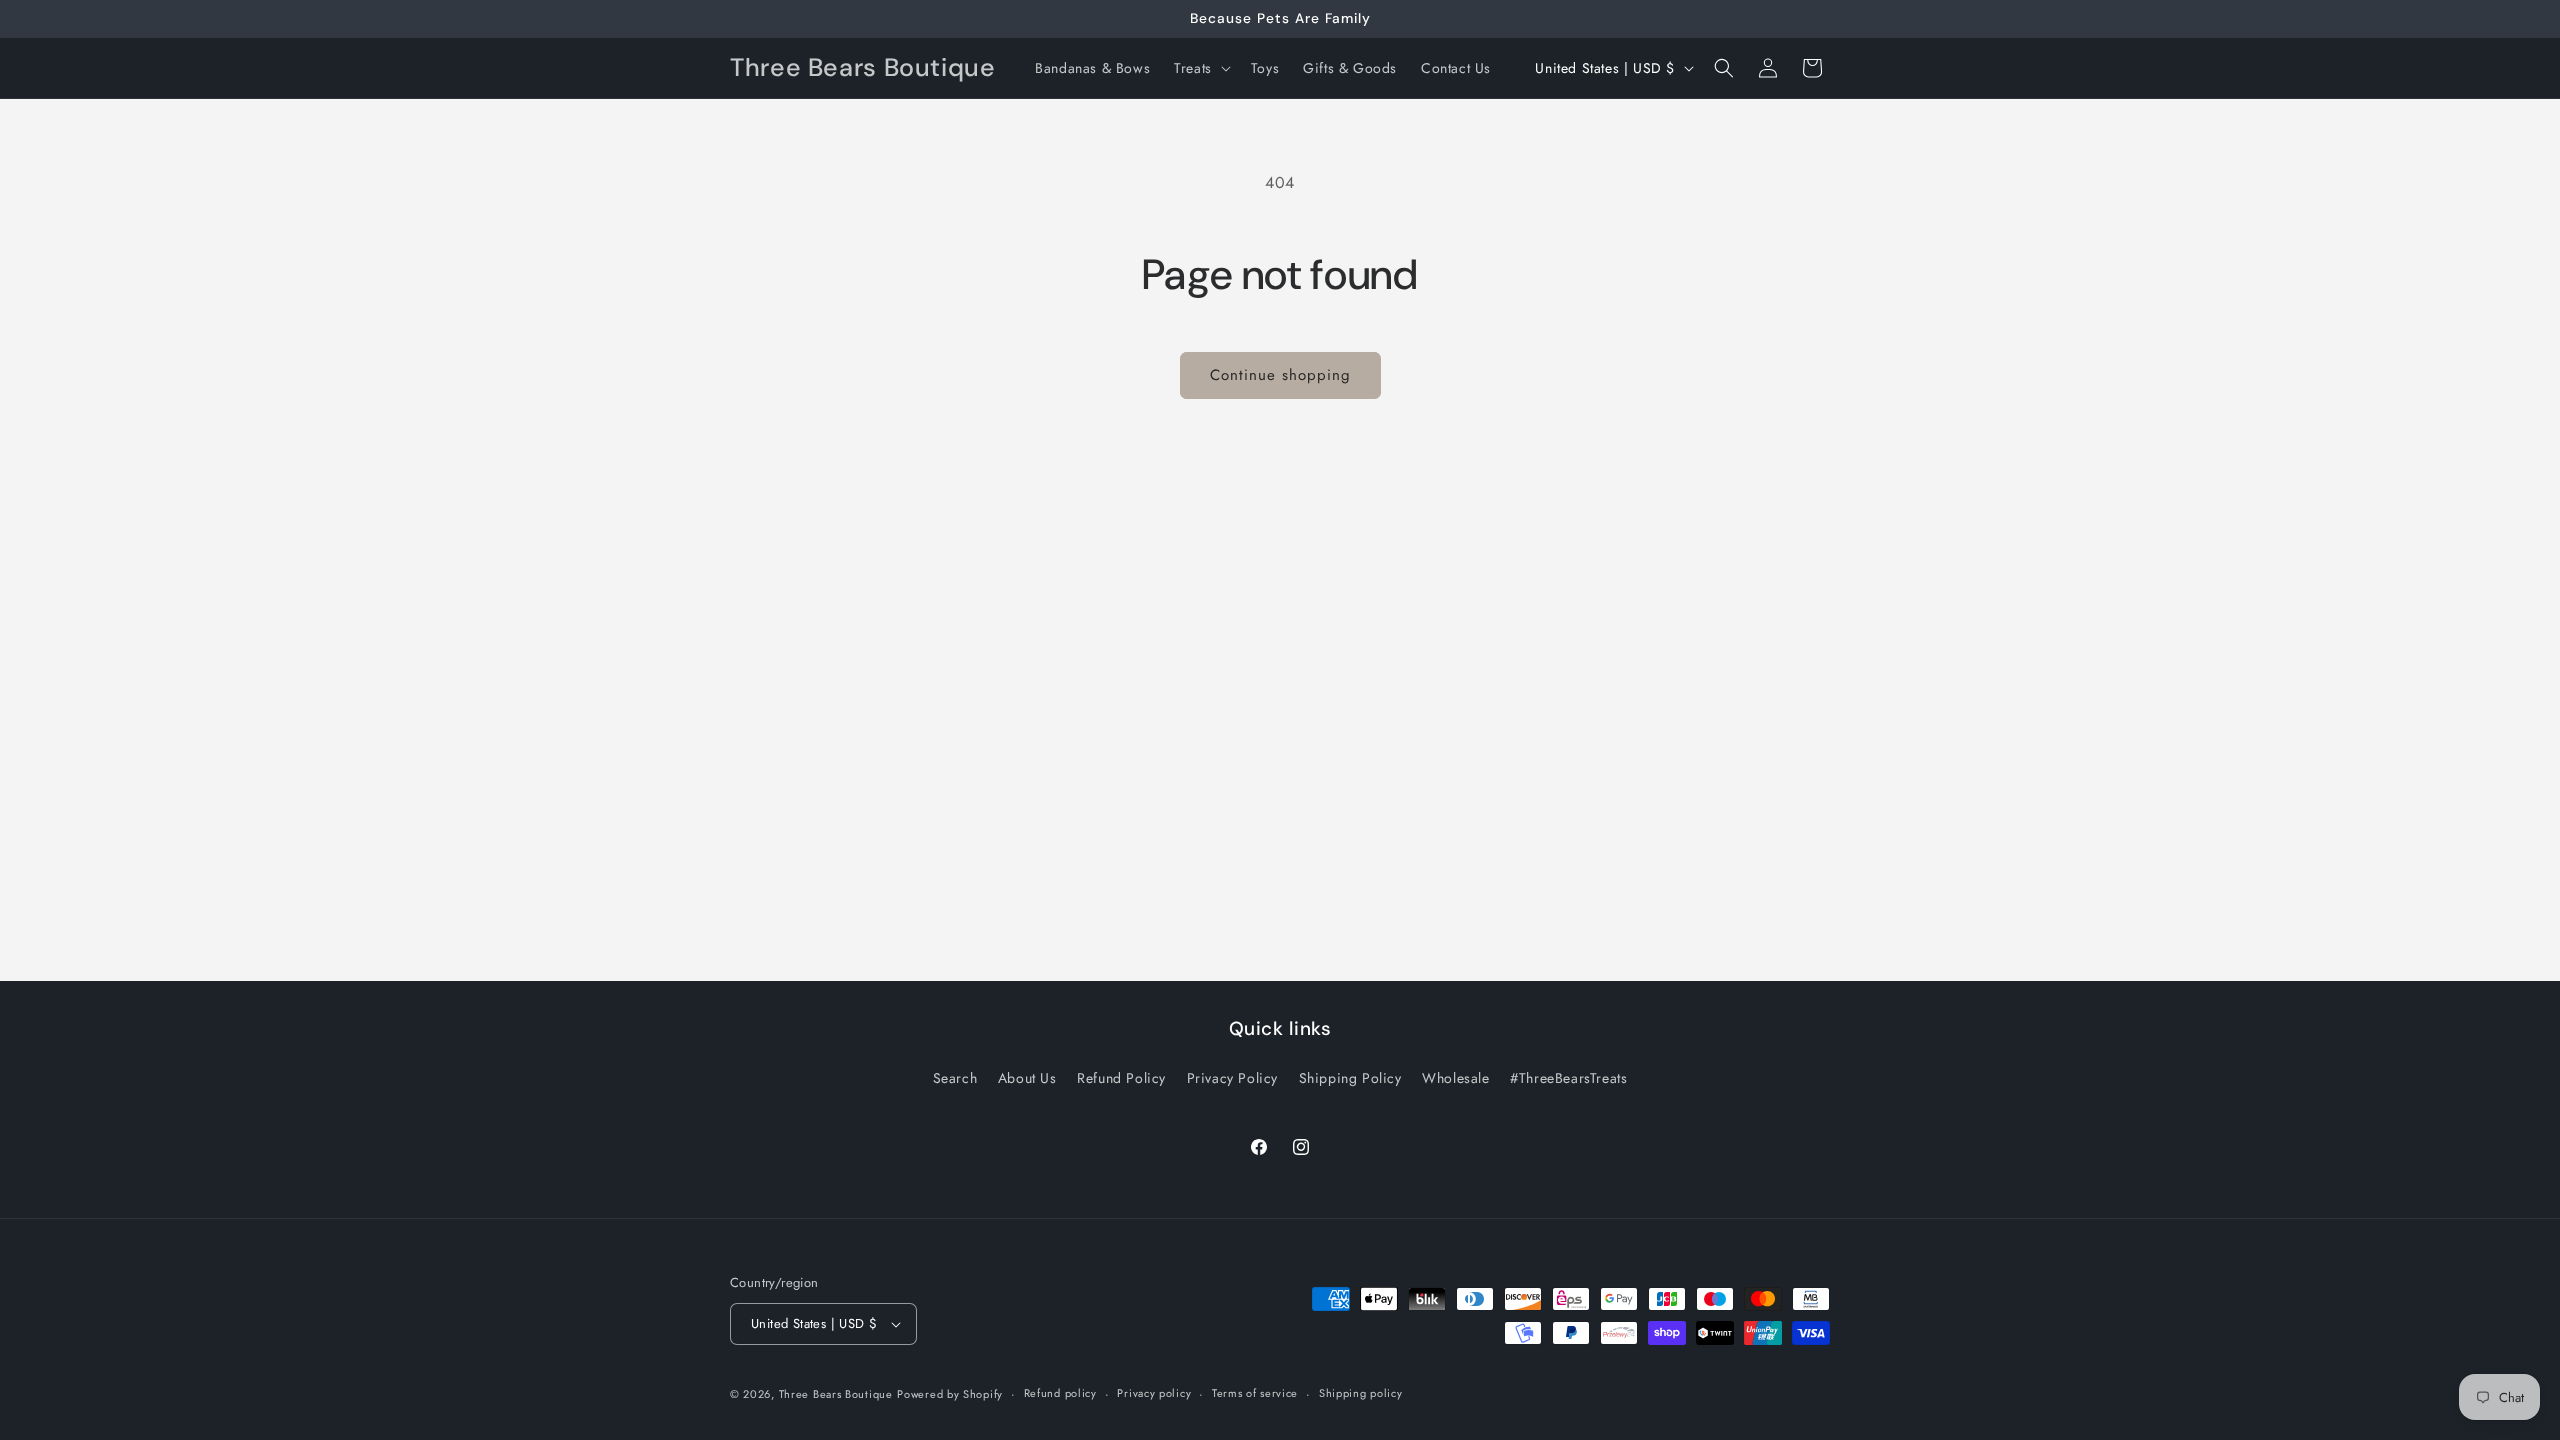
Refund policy (1060, 1393)
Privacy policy (1154, 1393)
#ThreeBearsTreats (1568, 1078)
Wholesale (1455, 1078)
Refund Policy (1121, 1078)
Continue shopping (1280, 375)
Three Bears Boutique (836, 1394)
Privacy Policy (1232, 1078)
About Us (1027, 1078)
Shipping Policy (1350, 1078)
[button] (1200, 68)
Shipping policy (1361, 1393)
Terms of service (1255, 1393)
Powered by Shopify (950, 1394)
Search (955, 1078)
